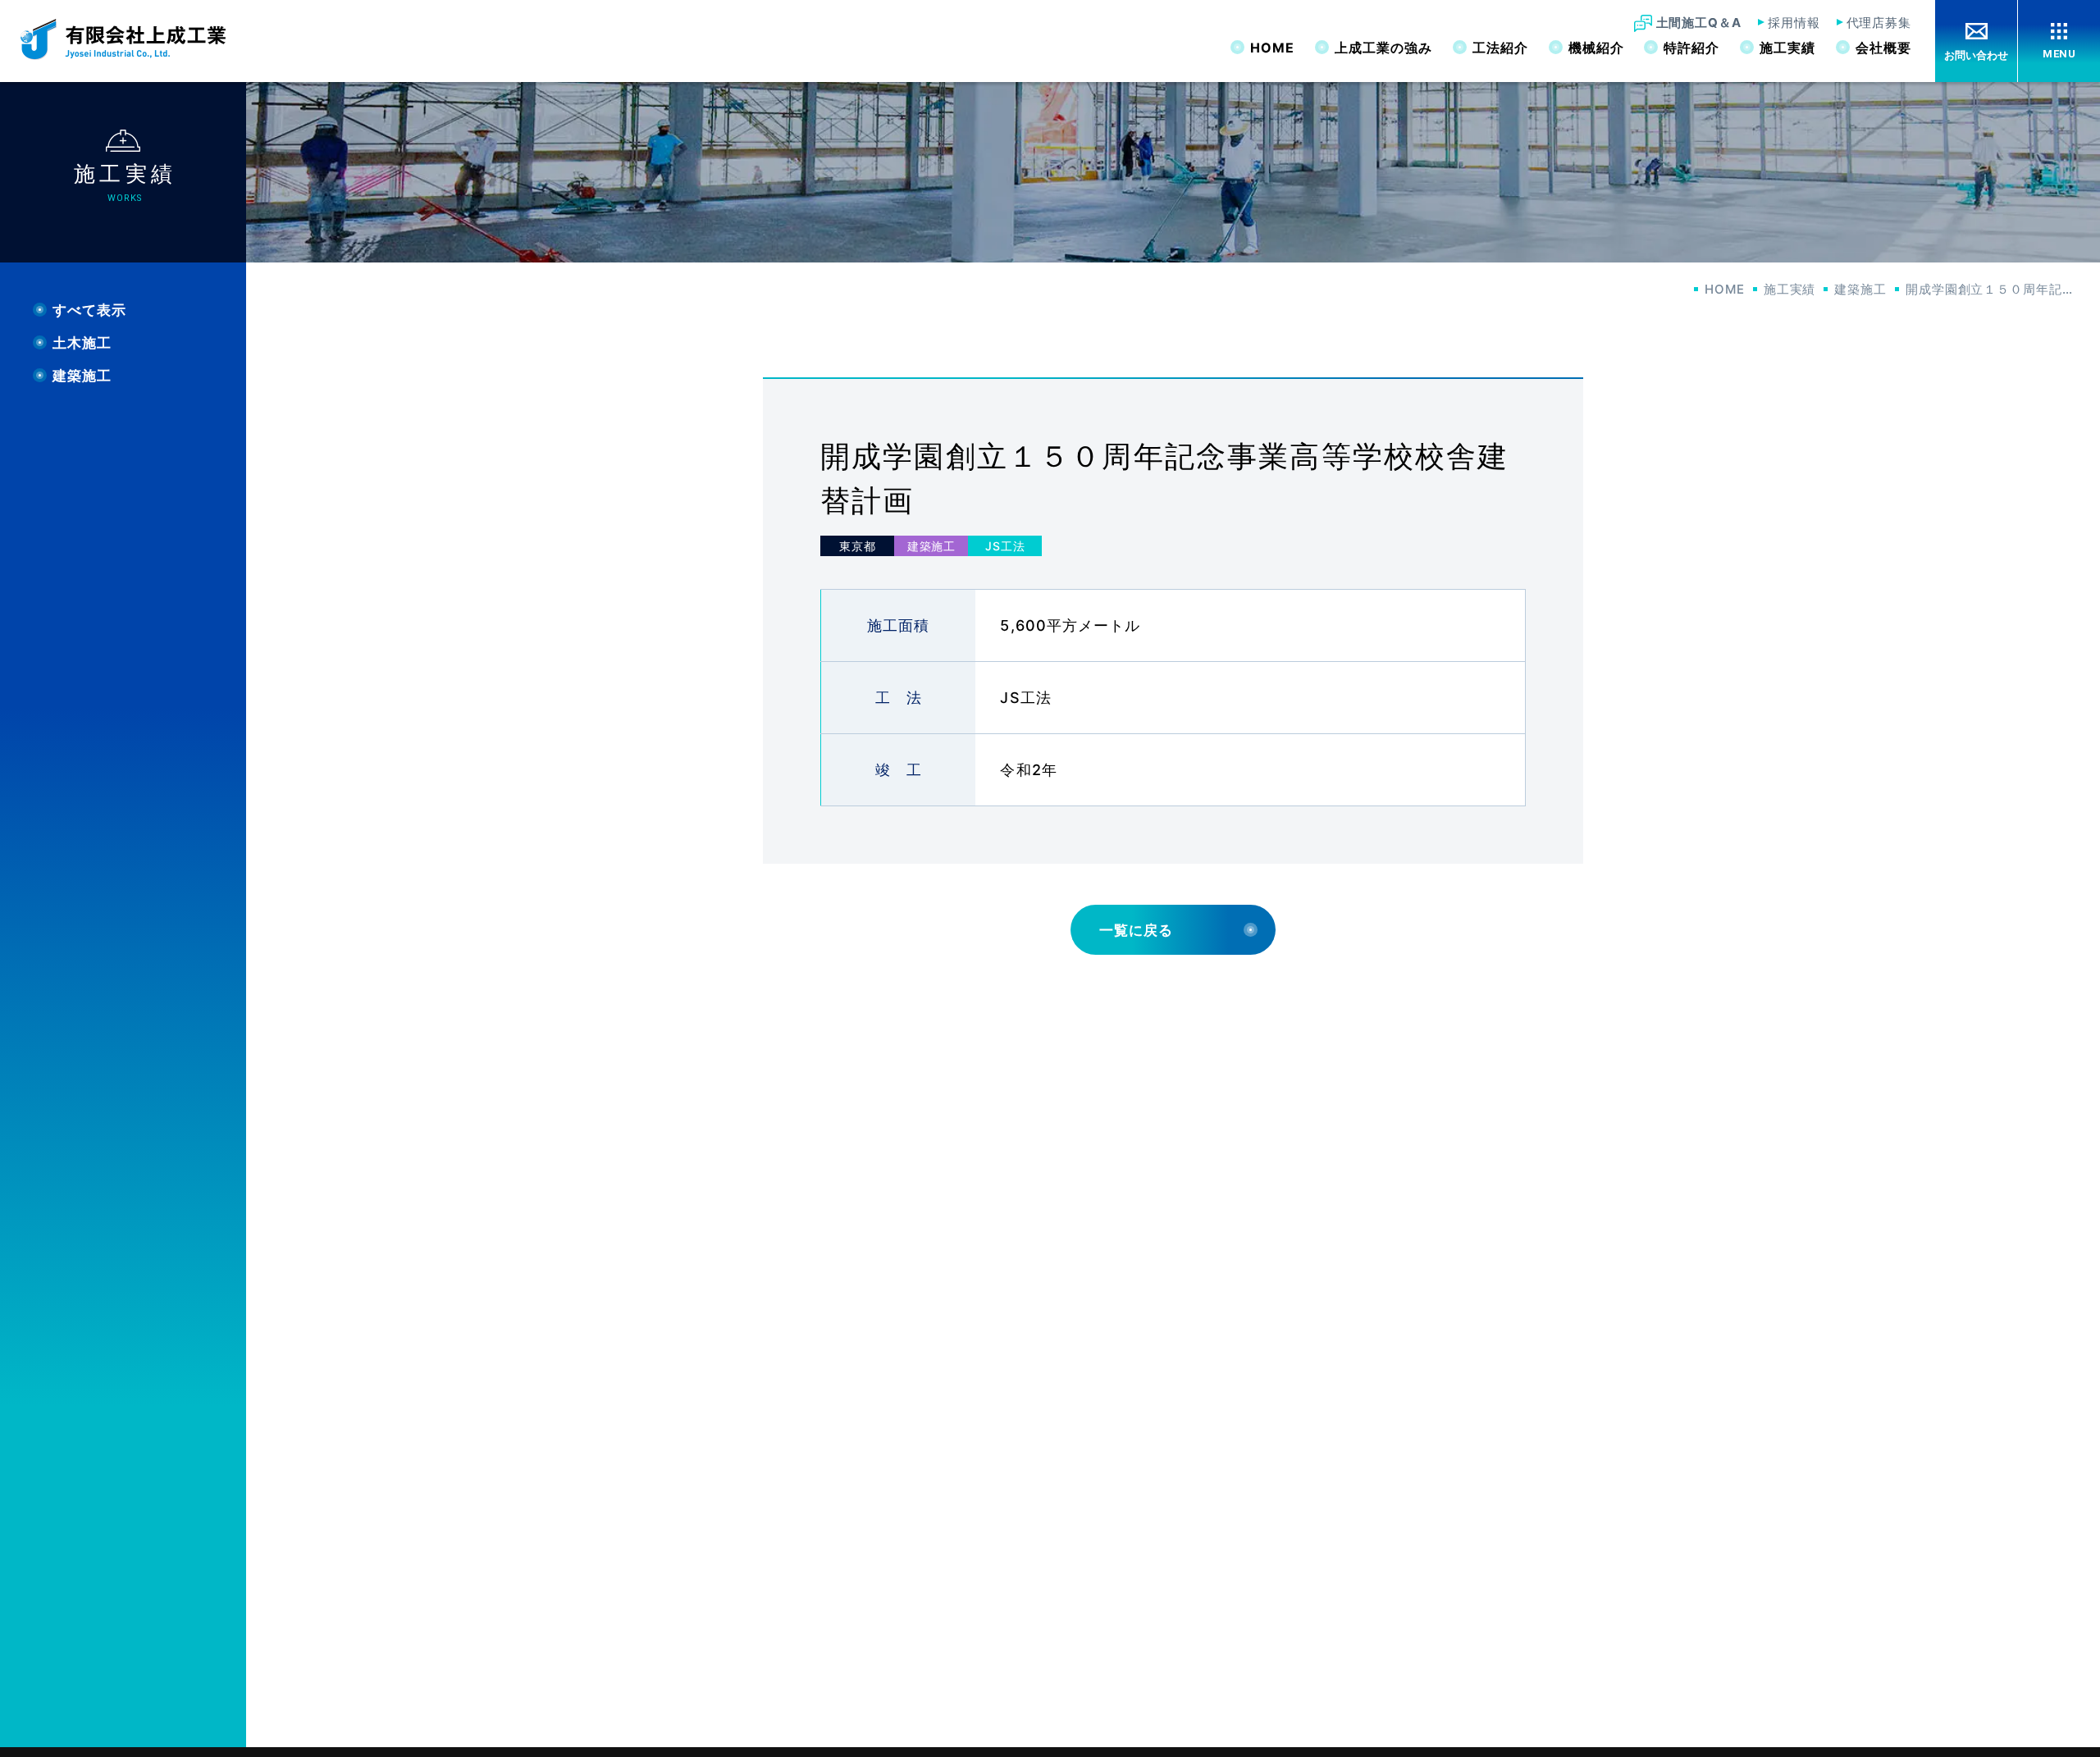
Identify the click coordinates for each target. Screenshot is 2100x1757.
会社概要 (1883, 48)
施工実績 (1787, 48)
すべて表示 (89, 310)
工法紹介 (1500, 48)
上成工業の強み (1383, 48)
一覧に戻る (1136, 930)
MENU (2059, 54)
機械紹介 (1596, 48)
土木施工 (82, 343)
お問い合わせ (1976, 55)
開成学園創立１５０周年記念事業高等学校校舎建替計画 (1993, 289)
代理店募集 (1879, 23)
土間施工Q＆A (1699, 23)
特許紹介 (1691, 48)
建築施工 (1860, 289)
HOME (1272, 48)
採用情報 (1794, 23)
